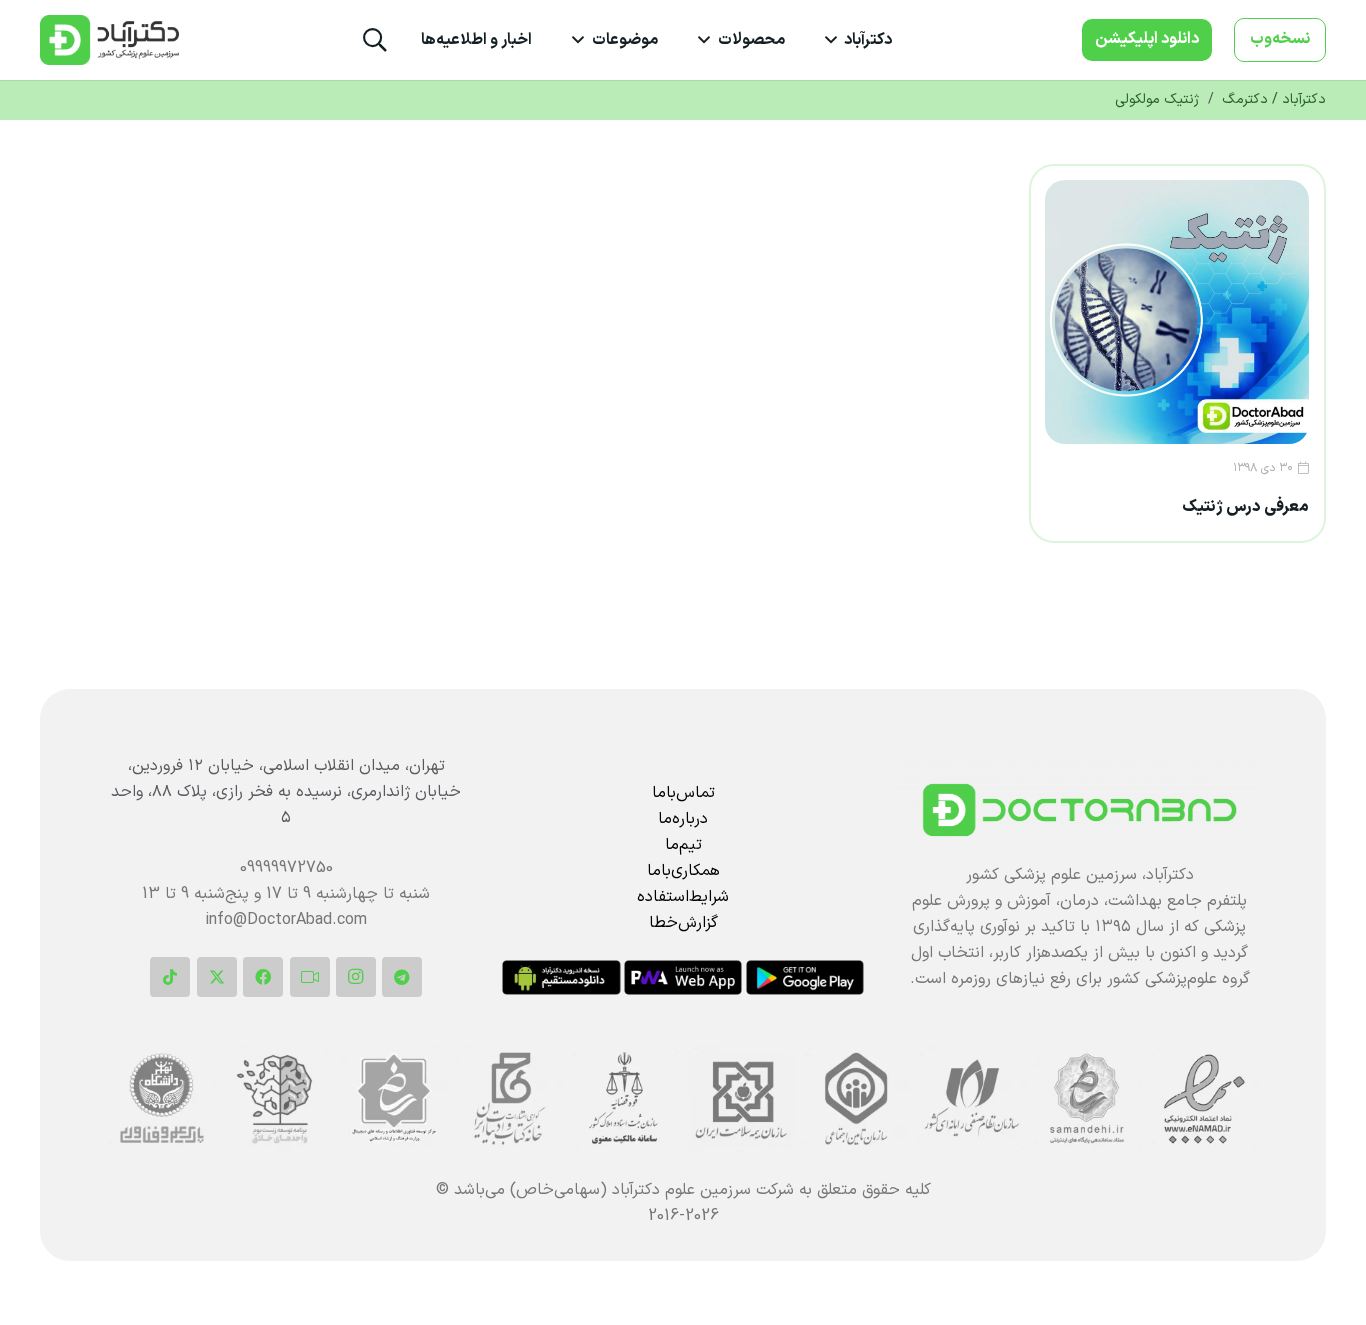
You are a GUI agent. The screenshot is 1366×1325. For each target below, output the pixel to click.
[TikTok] (170, 977)
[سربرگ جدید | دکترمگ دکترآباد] (109, 40)
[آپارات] (310, 977)
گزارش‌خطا (683, 923)
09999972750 (286, 868)
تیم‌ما (683, 845)
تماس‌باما (683, 793)
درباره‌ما (683, 819)
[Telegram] (402, 977)
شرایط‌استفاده (683, 897)
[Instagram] (356, 977)
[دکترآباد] (1079, 810)
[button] (835, 40)
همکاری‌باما (683, 871)
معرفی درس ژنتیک (1245, 507)
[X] (217, 977)
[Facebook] (263, 977)
